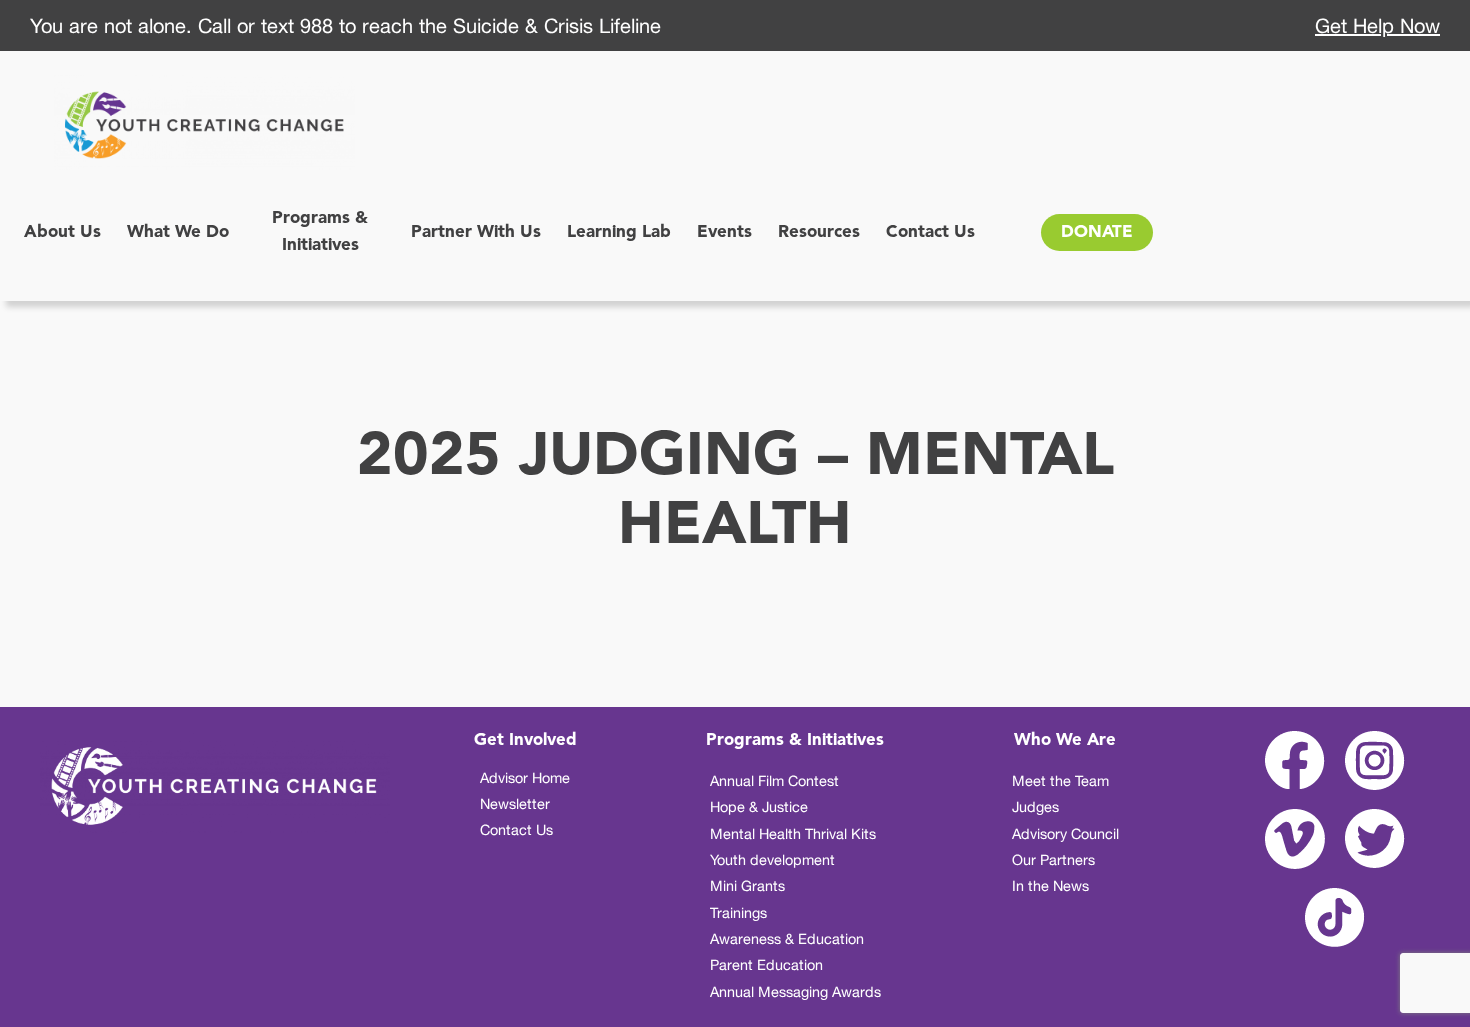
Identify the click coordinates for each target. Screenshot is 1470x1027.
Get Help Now (1377, 25)
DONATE (1097, 232)
